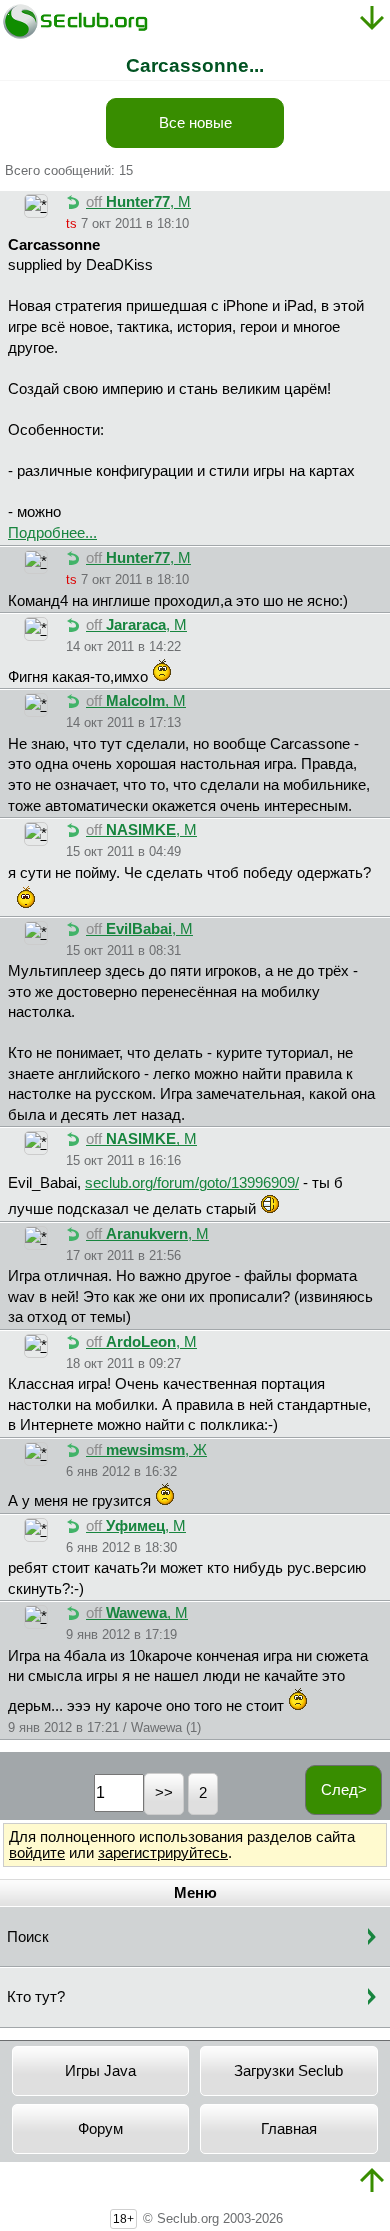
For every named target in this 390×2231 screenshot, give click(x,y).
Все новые (195, 123)
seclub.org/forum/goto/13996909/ (192, 1183)
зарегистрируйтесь (163, 1853)
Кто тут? (36, 1997)
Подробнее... (52, 533)
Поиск (28, 1937)
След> (344, 1790)
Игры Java (100, 2071)
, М (138, 202)
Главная (289, 2129)
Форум (100, 2129)
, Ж (146, 1450)
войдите (37, 1853)
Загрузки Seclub (288, 2071)
